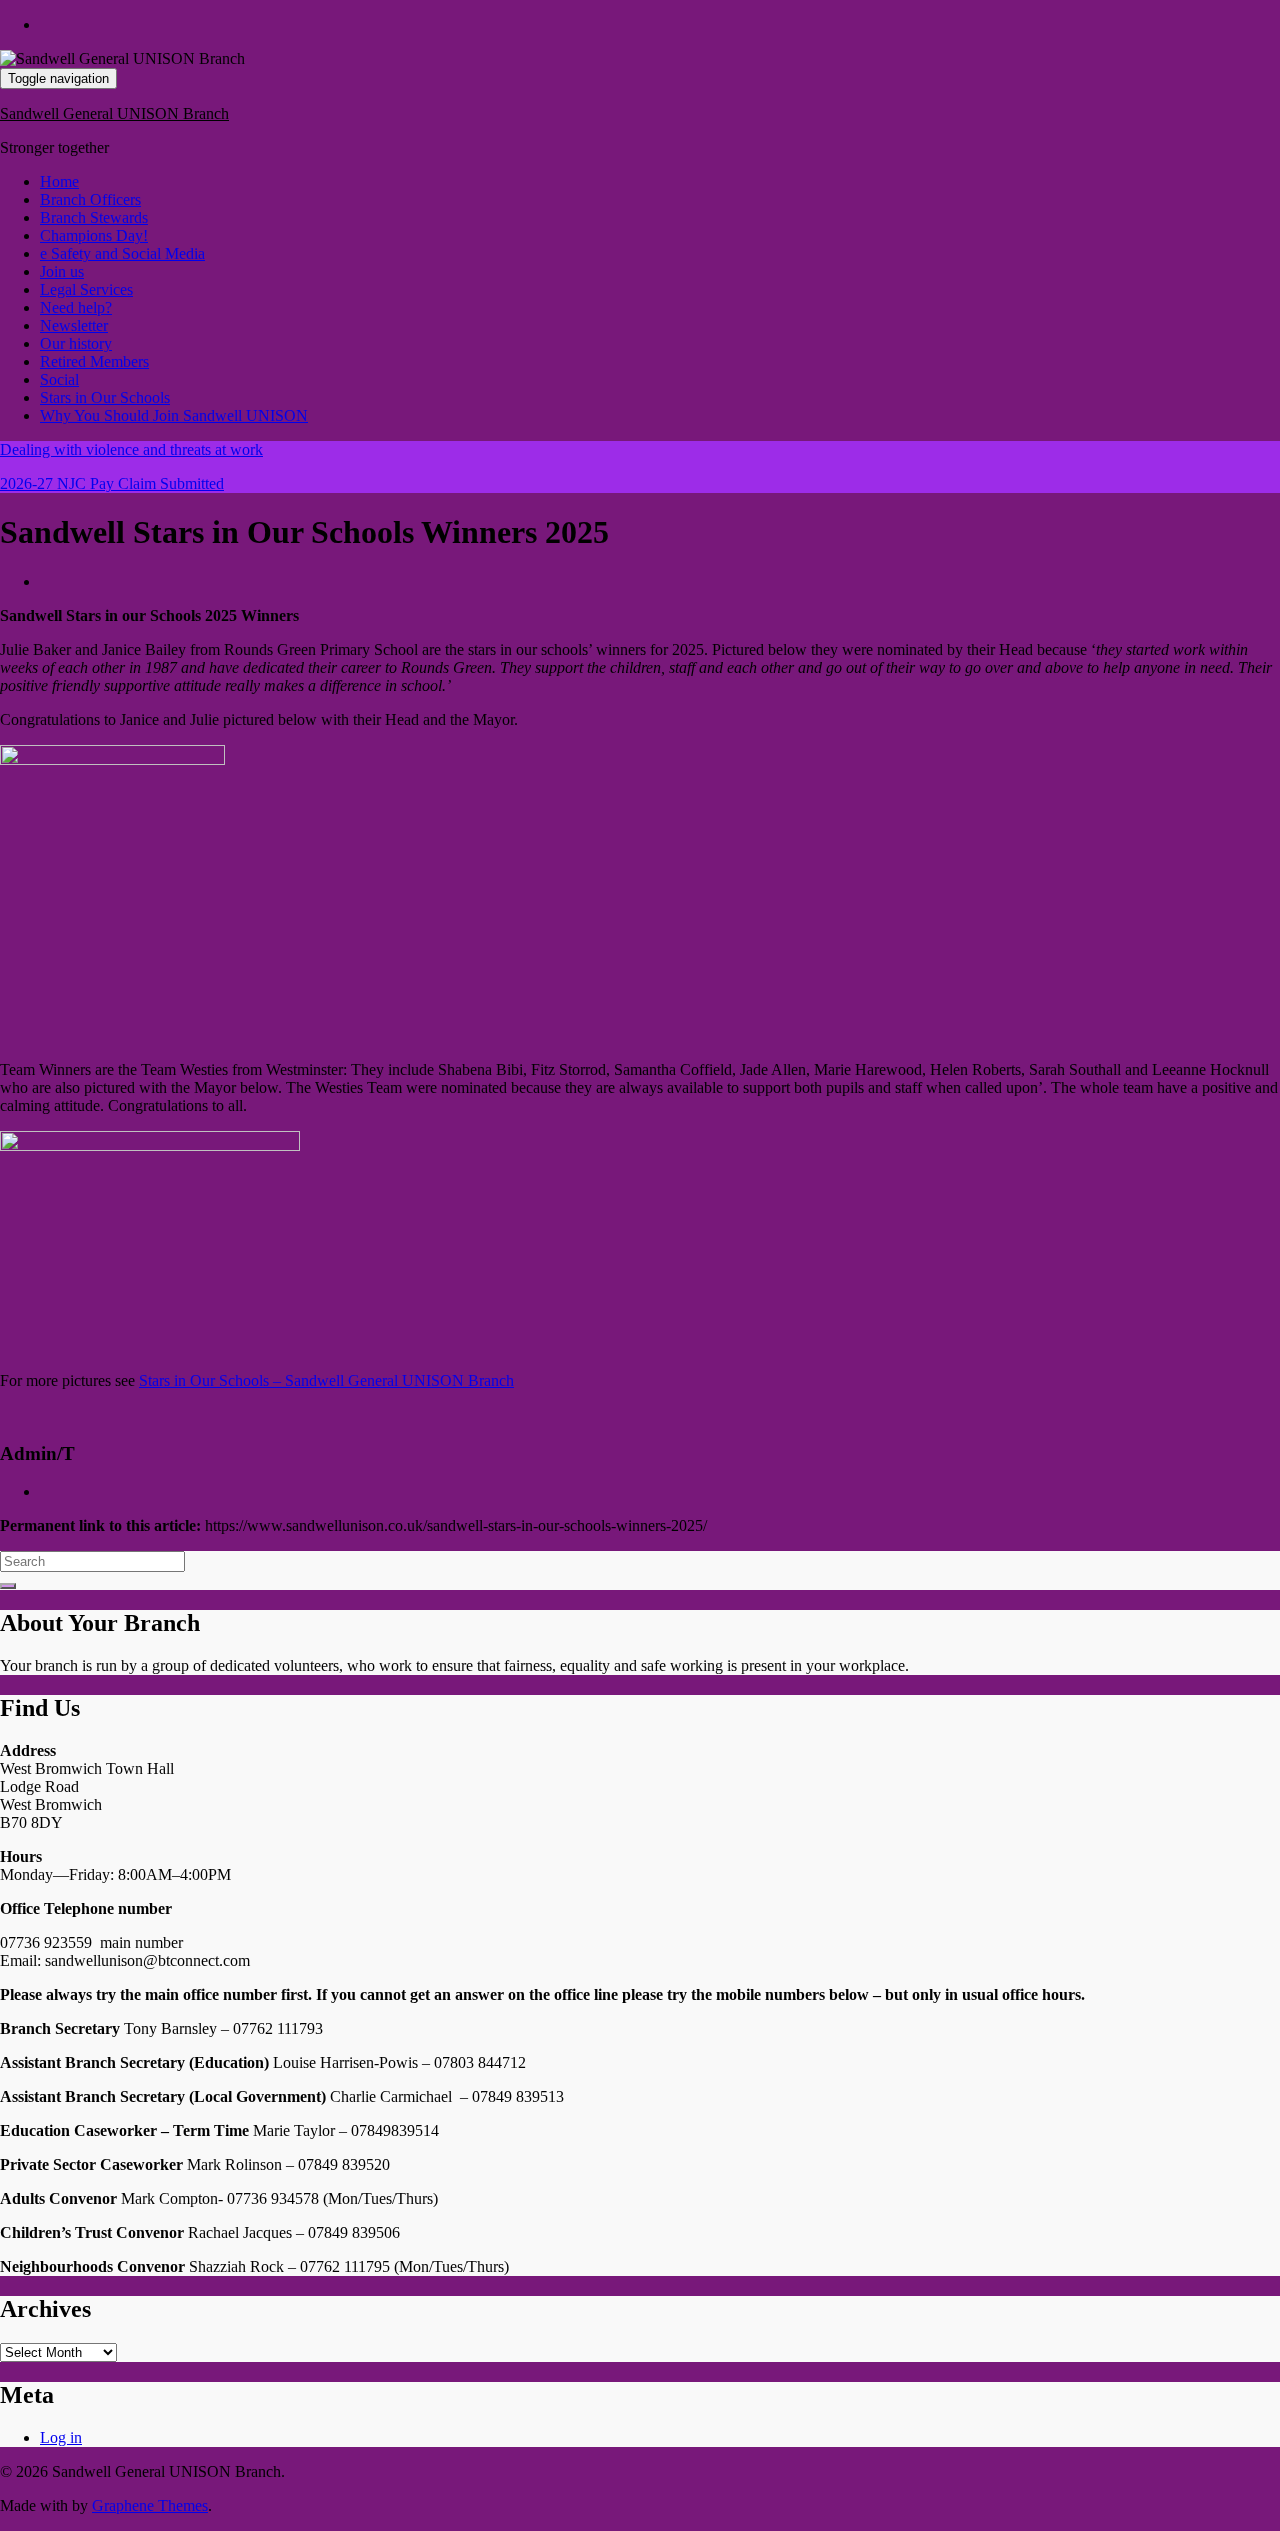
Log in (61, 2437)
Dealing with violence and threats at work (131, 449)
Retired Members (94, 361)
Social (59, 379)
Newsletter (74, 325)
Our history (76, 343)
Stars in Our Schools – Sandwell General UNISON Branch (326, 1380)
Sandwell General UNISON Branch (114, 113)
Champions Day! (94, 235)
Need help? (76, 307)
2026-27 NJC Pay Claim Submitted (112, 483)
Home (59, 181)
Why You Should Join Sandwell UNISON (174, 415)
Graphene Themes (150, 2505)
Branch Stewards (94, 217)
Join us (62, 271)
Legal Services (86, 289)
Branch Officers (90, 199)
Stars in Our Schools (105, 397)
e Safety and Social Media (122, 253)
